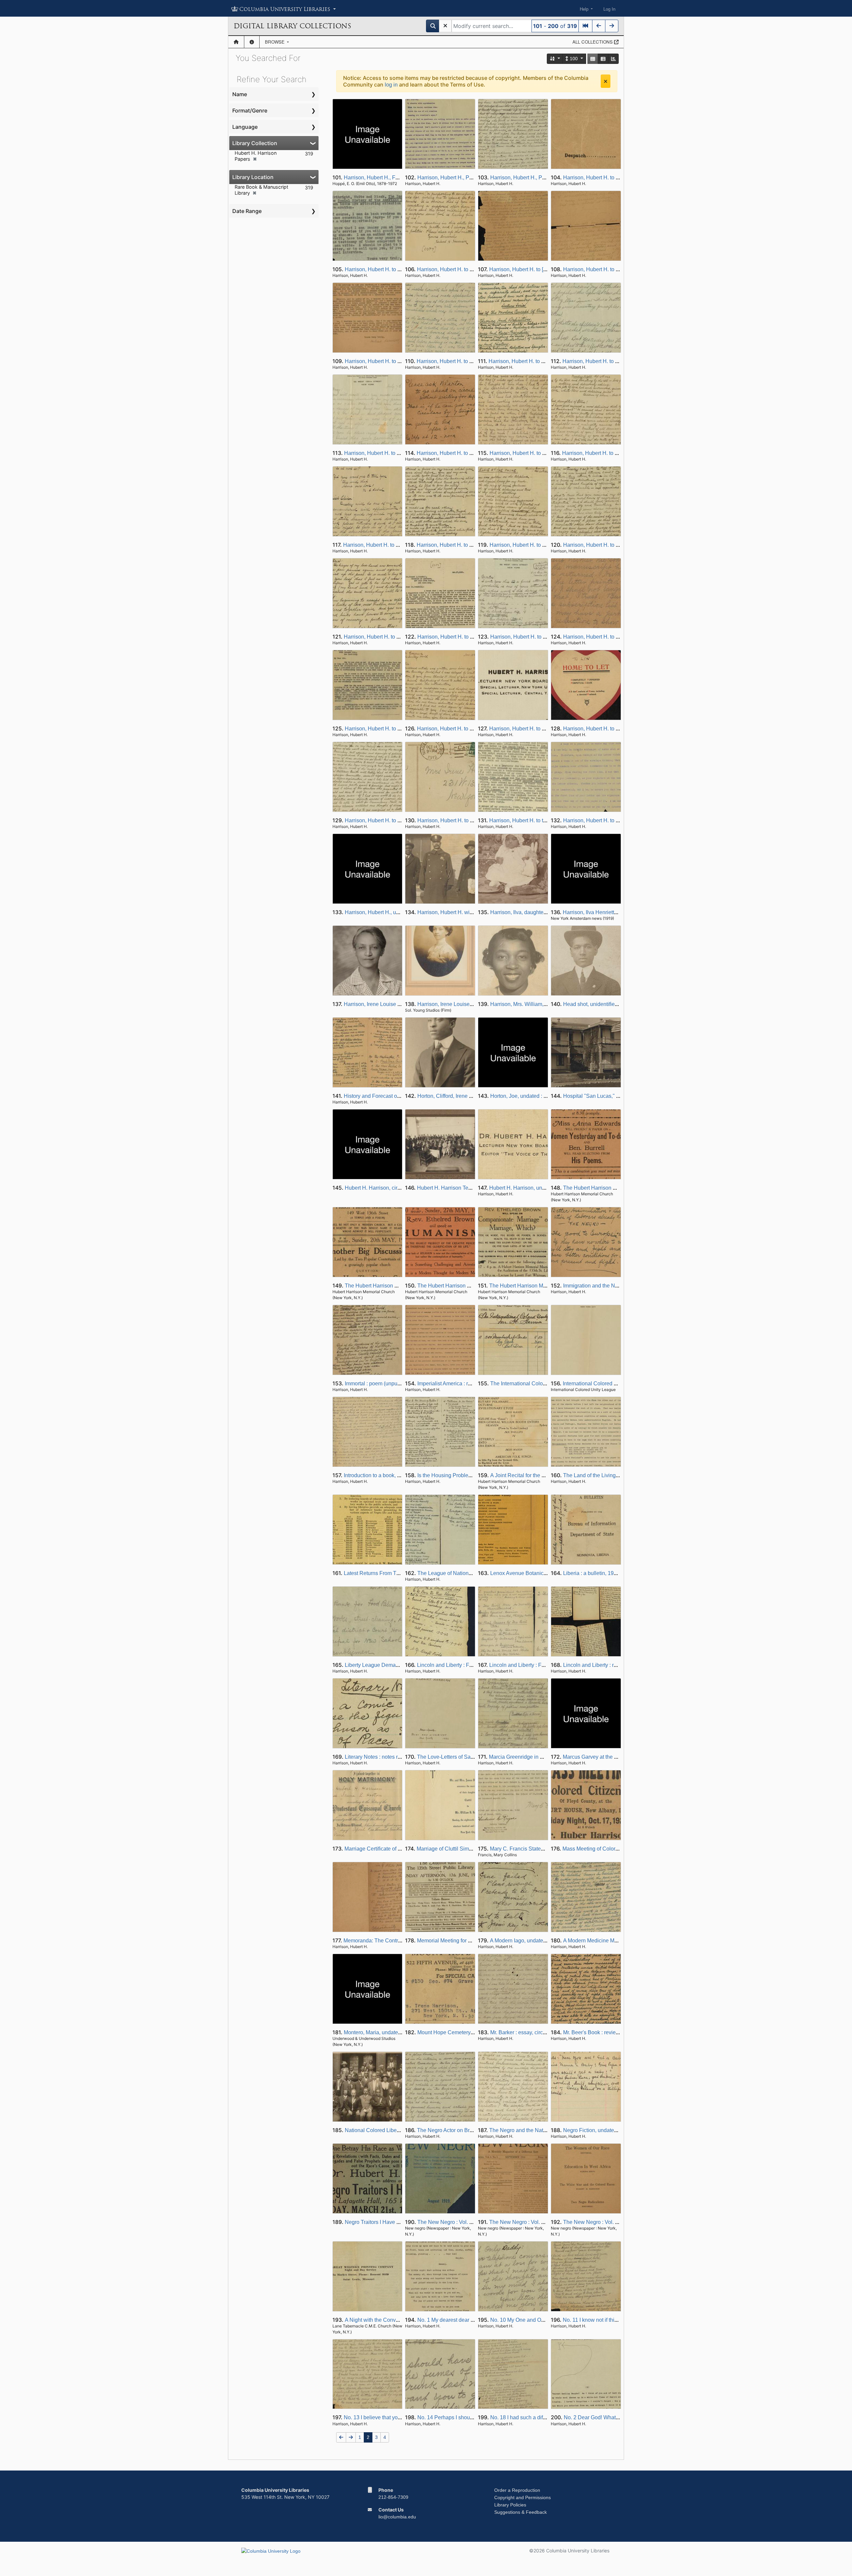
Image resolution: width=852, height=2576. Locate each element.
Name (240, 94)
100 (574, 59)
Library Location (253, 177)
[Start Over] (445, 26)
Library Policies (510, 2505)
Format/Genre (250, 110)
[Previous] (599, 26)
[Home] (236, 42)
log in (391, 85)
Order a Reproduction (517, 2490)
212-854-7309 (393, 2497)
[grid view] (593, 59)
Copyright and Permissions (523, 2497)
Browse (275, 42)
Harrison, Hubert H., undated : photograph (394, 912)
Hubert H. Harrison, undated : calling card (538, 1188)
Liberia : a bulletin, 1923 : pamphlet (604, 1573)
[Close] (606, 81)
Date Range (247, 211)
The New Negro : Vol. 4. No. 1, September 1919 (545, 2222)
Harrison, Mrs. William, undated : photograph (543, 1004)
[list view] (603, 59)
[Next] (612, 26)
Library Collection (255, 143)
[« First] (585, 26)
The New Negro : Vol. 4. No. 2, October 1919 (616, 2222)
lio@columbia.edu (397, 2517)
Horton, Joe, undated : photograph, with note (542, 1096)
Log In (609, 9)
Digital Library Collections (292, 26)
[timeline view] (613, 59)
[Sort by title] (555, 59)
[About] (252, 42)
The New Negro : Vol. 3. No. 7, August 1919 (469, 2222)
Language (245, 127)
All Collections (593, 42)
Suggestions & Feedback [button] (521, 2512)
